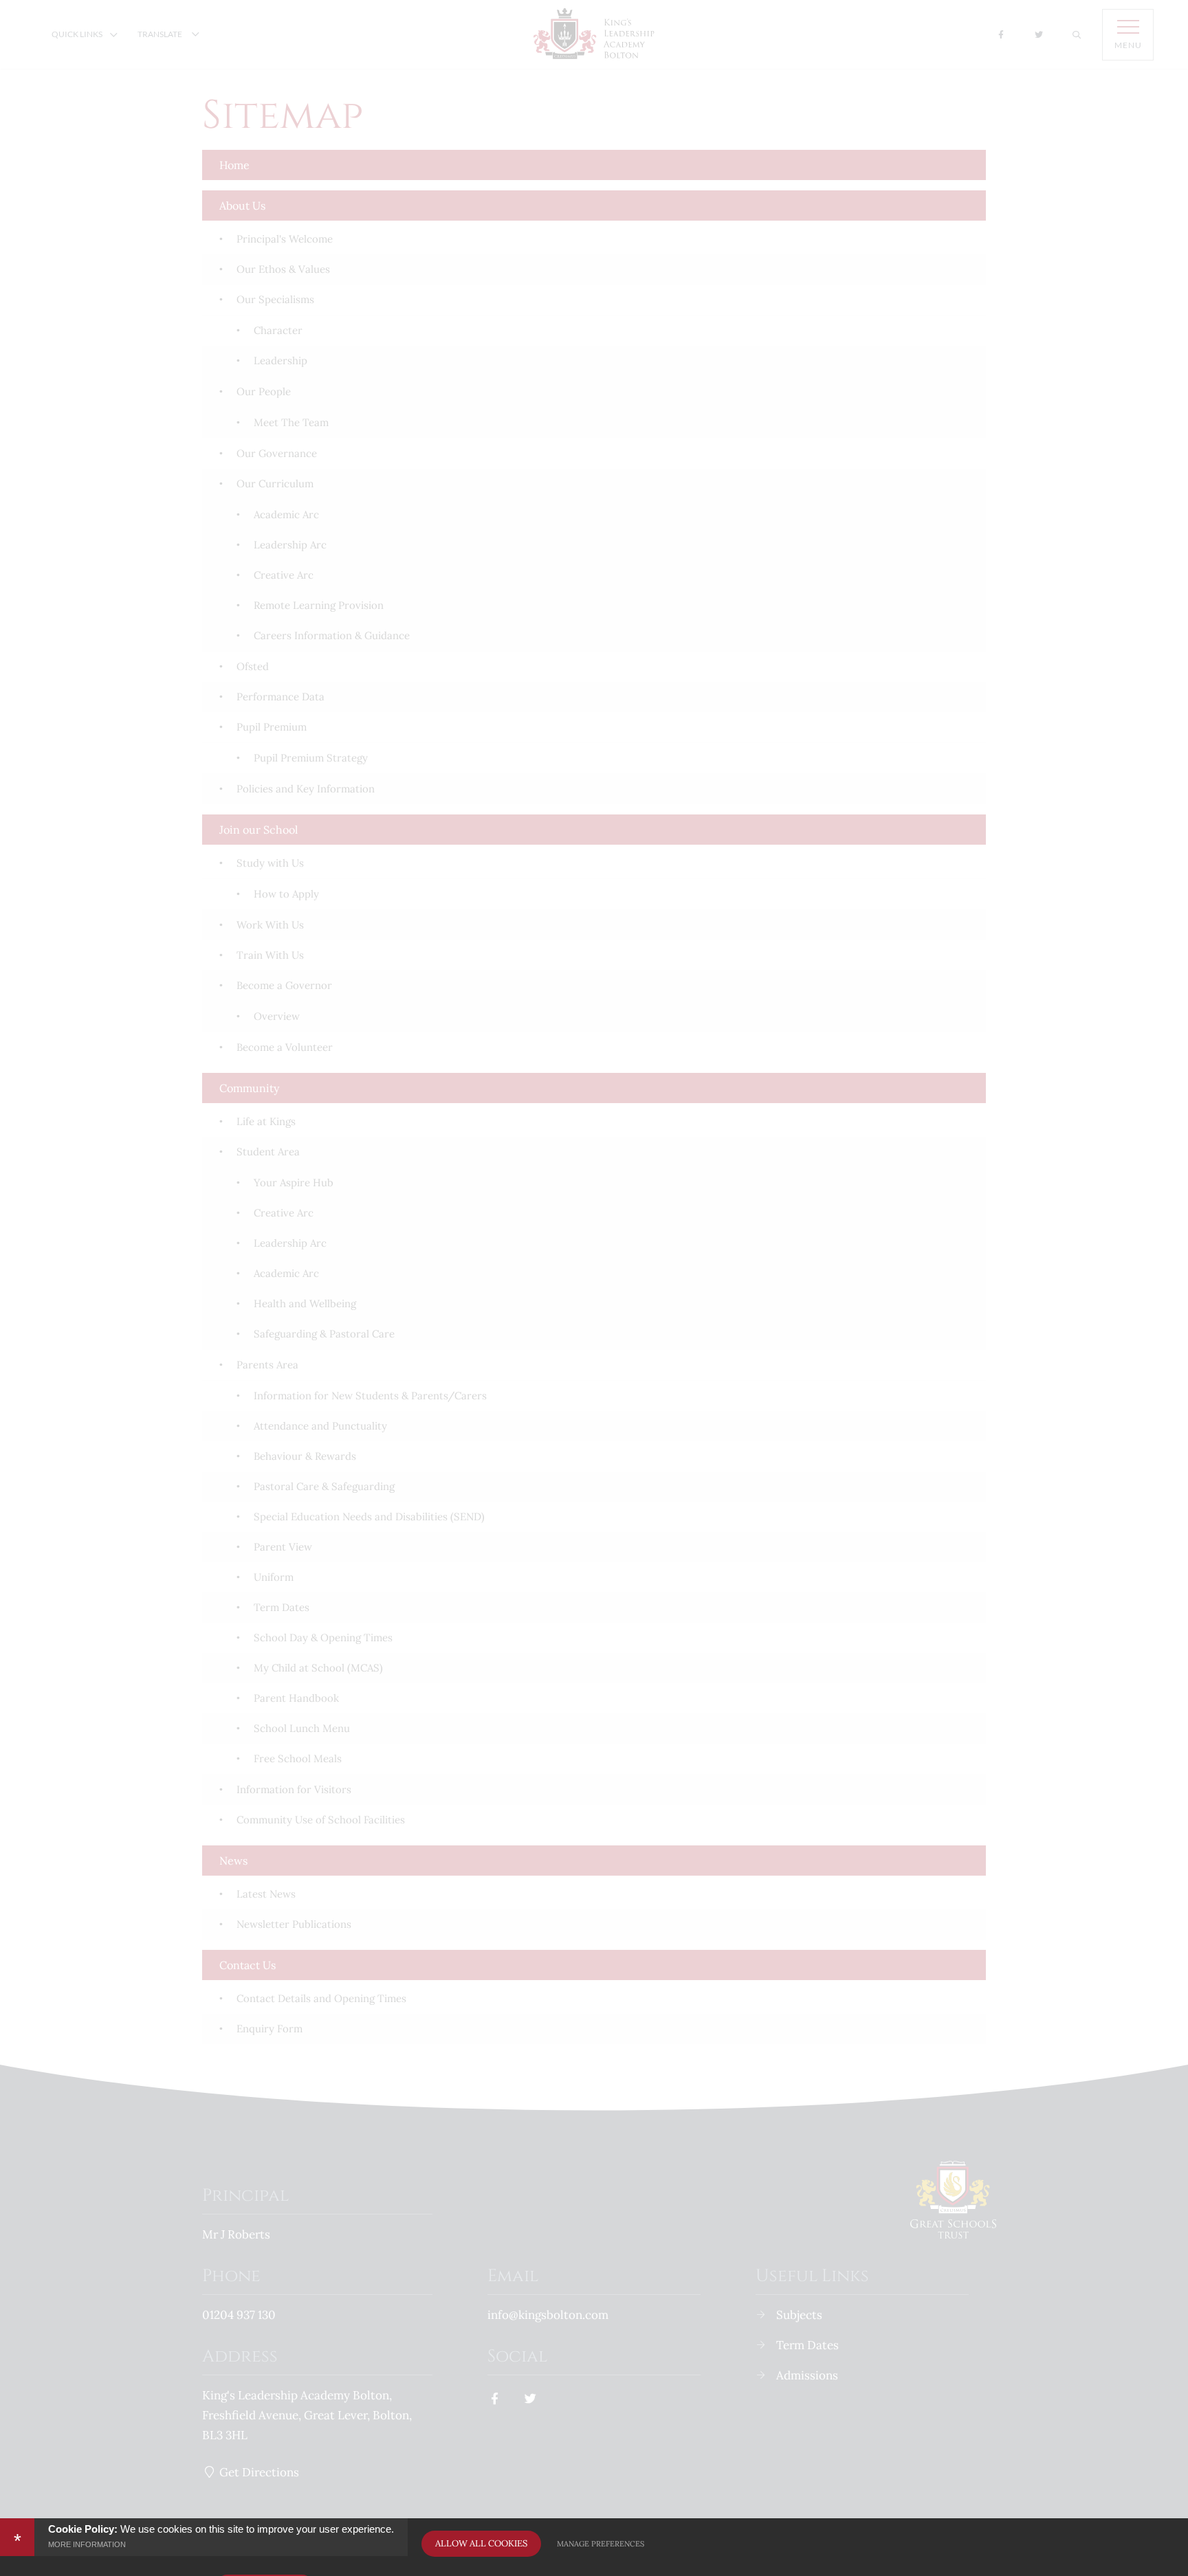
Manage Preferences (601, 2544)
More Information (87, 2544)
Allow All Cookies (481, 2543)
